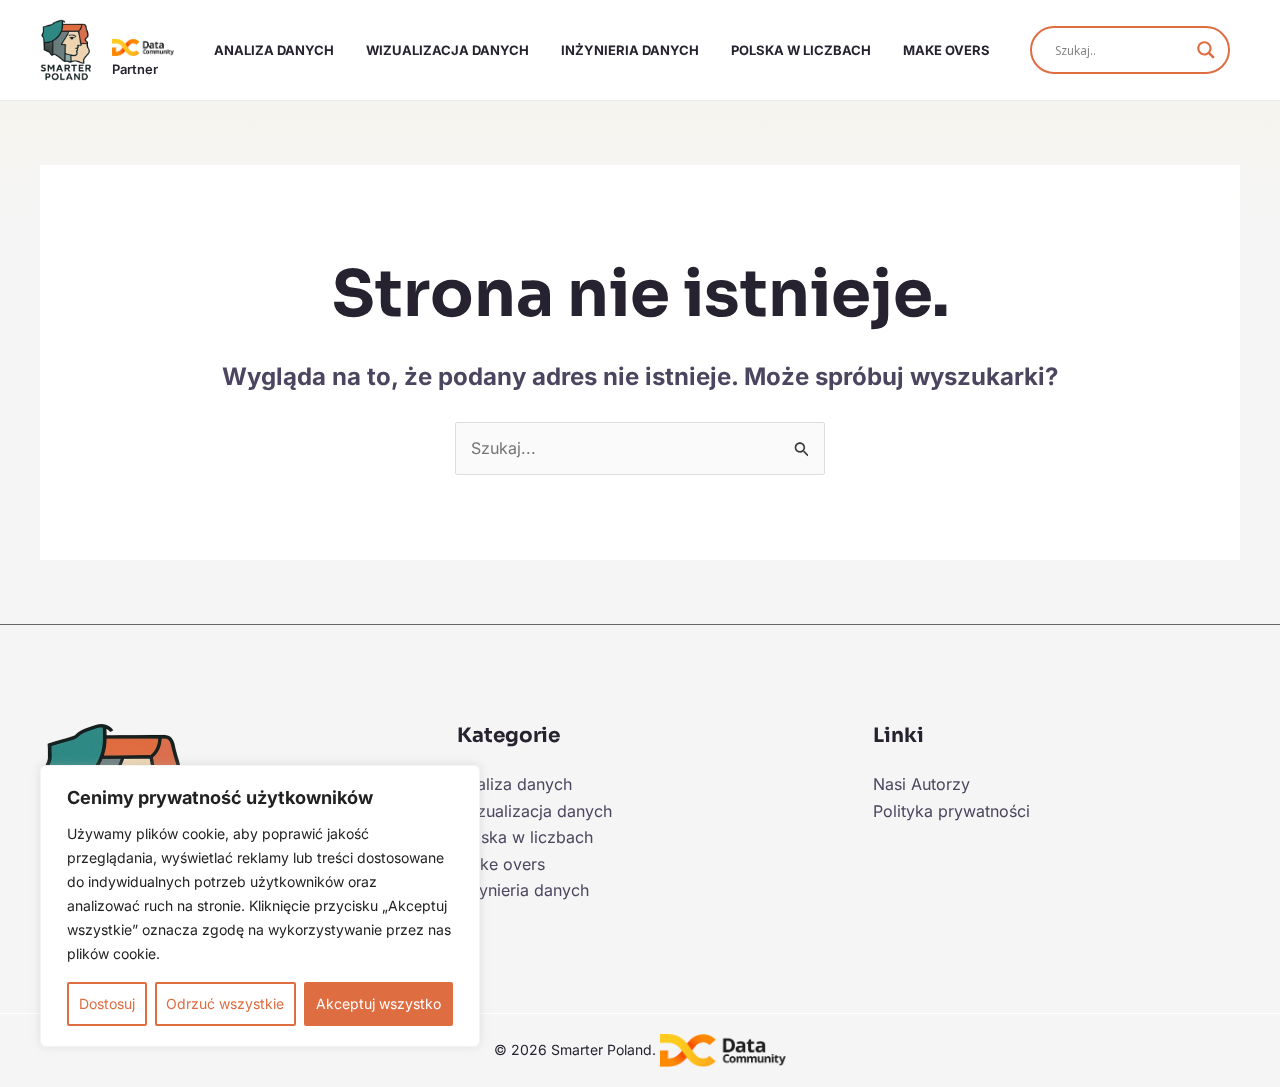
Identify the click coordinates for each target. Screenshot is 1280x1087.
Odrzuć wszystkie (225, 1003)
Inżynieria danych (630, 50)
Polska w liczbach (801, 50)
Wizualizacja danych (447, 50)
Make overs (946, 50)
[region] (260, 906)
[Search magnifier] (1206, 50)
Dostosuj (107, 1003)
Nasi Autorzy (921, 784)
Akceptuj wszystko (378, 1003)
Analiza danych (274, 50)
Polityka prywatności (951, 811)
